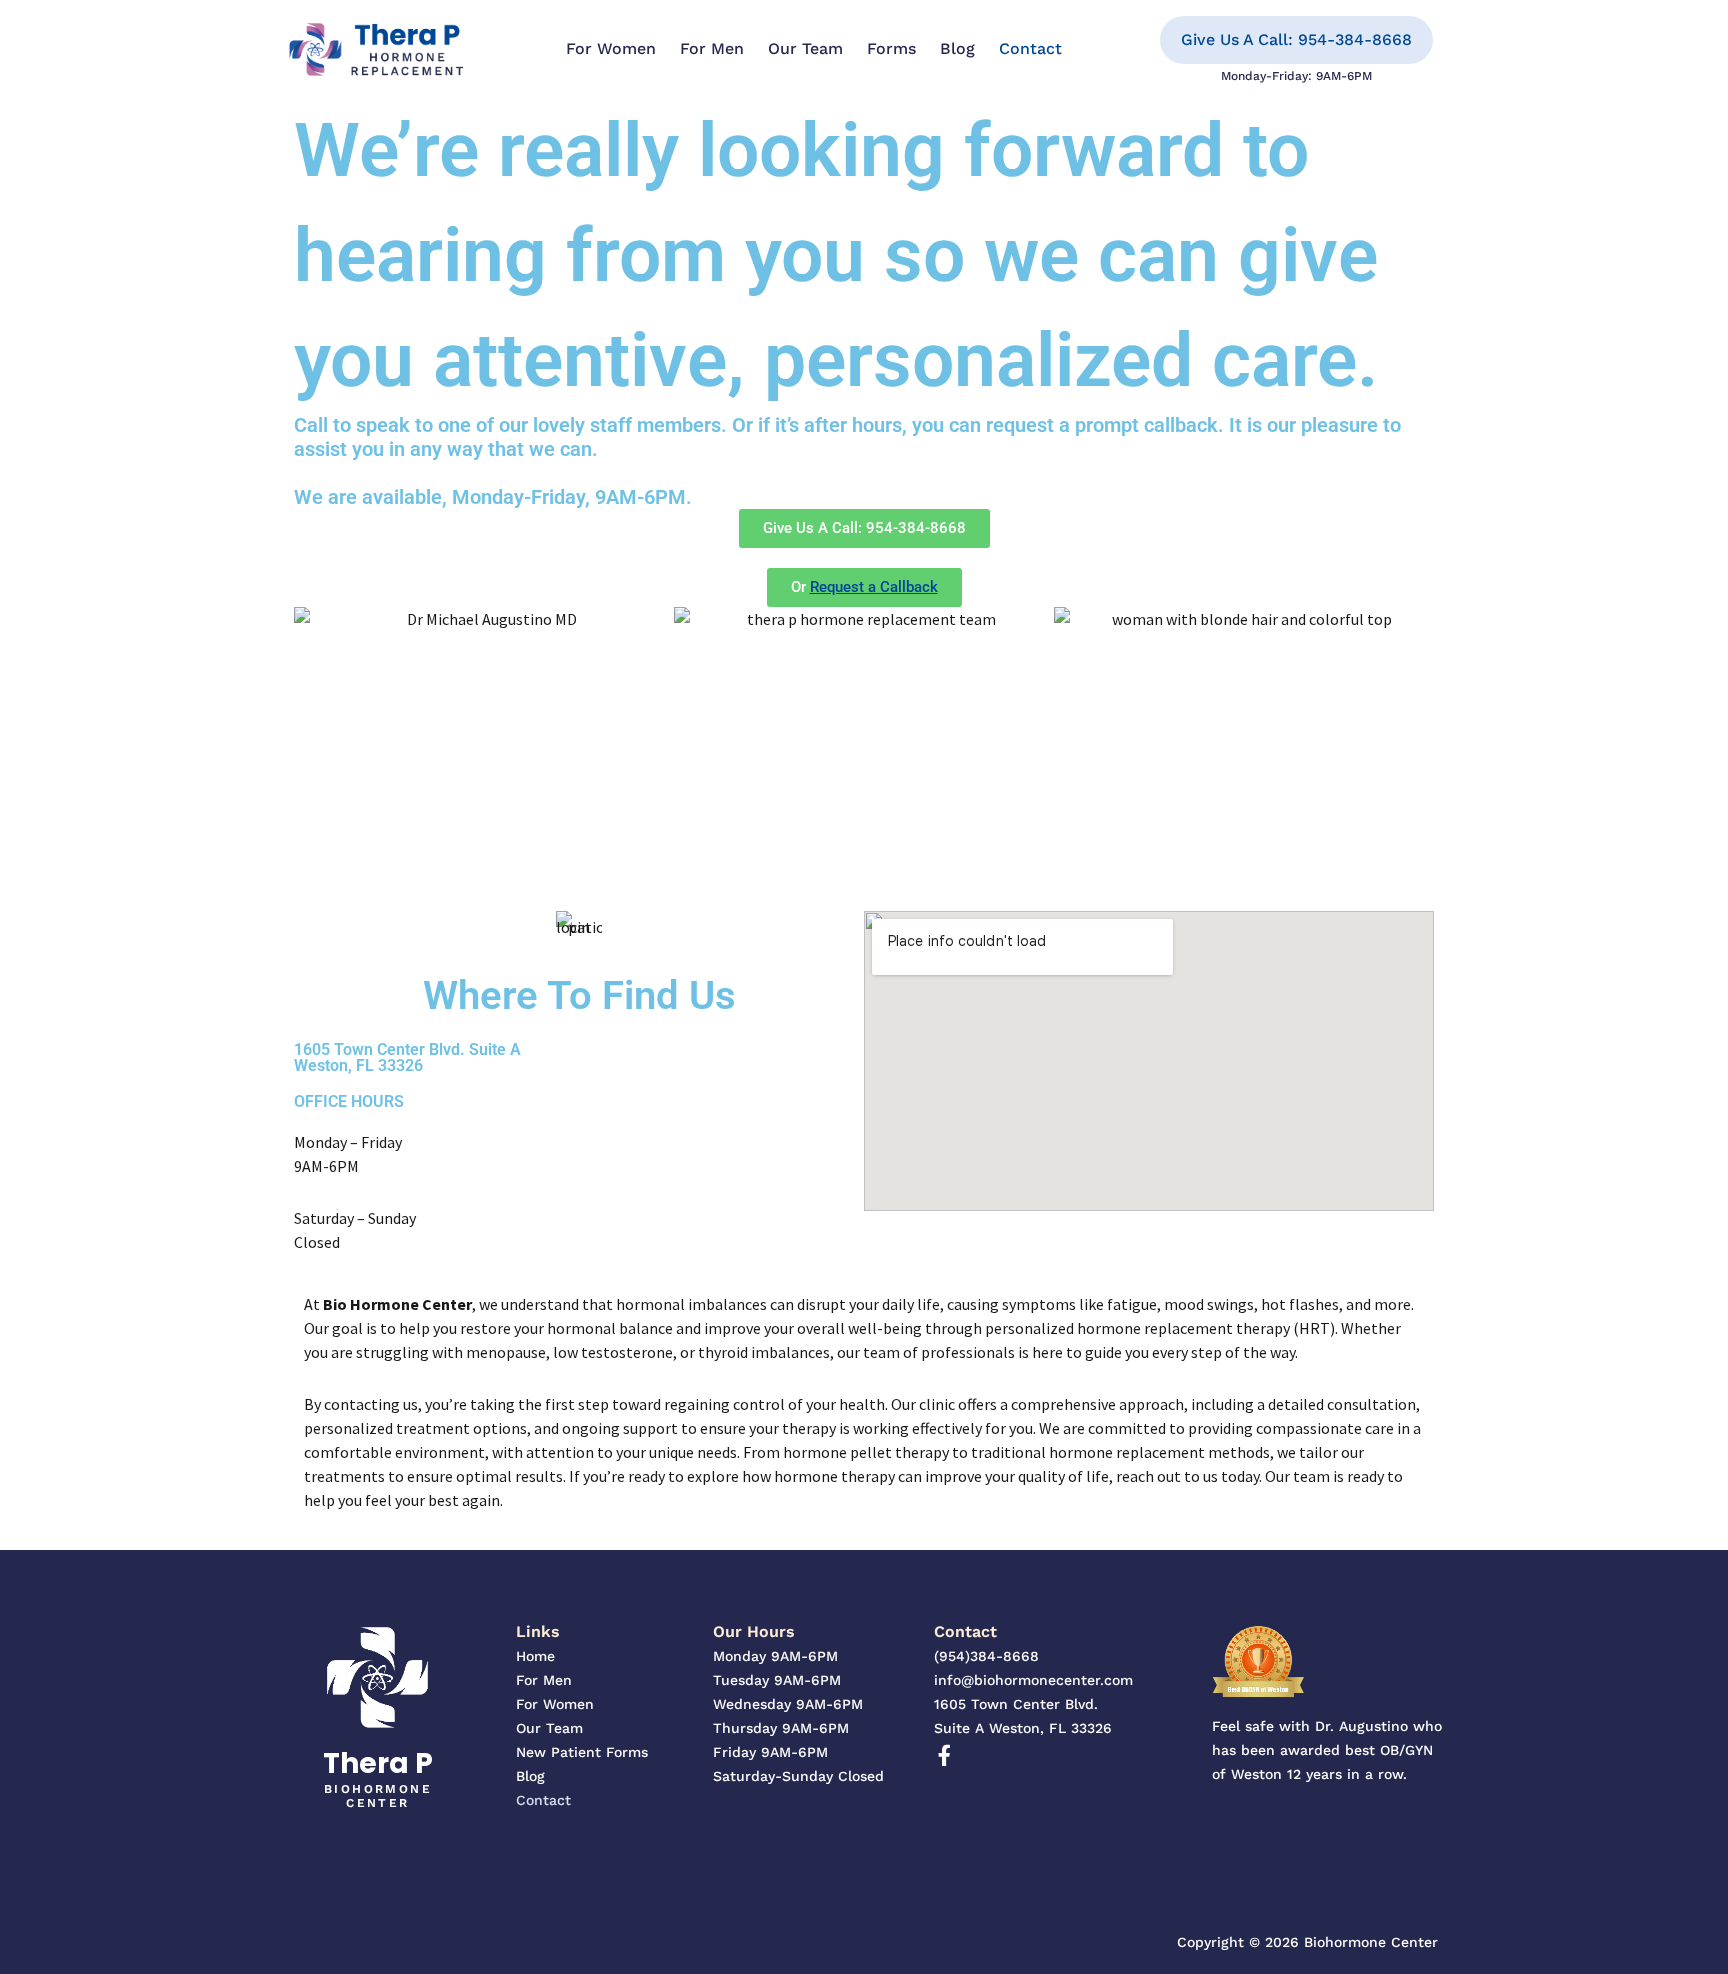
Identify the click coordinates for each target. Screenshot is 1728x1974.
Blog (957, 48)
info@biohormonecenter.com (1033, 1680)
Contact (1030, 48)
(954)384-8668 (986, 1656)
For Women (611, 48)
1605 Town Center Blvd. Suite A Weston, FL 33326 (407, 1057)
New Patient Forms (582, 1752)
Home (535, 1656)
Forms (891, 48)
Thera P (378, 1763)
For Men (712, 48)
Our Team (805, 48)
